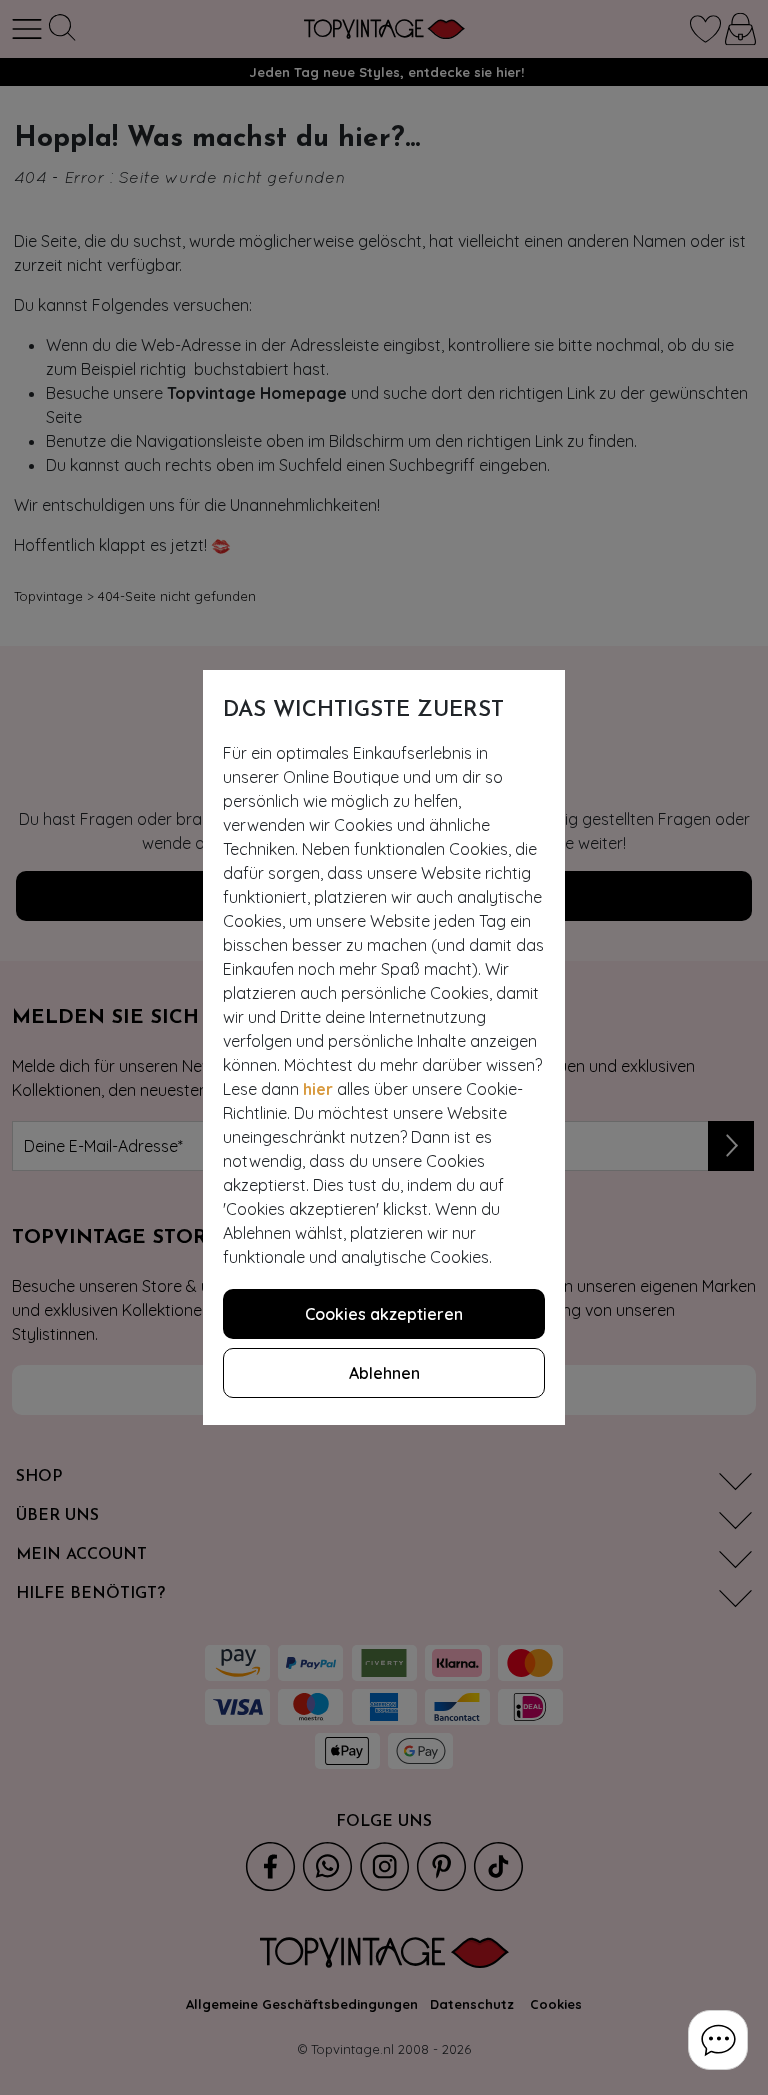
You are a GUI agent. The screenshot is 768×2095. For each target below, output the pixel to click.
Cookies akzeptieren (384, 1314)
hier (318, 1089)
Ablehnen (384, 1373)
